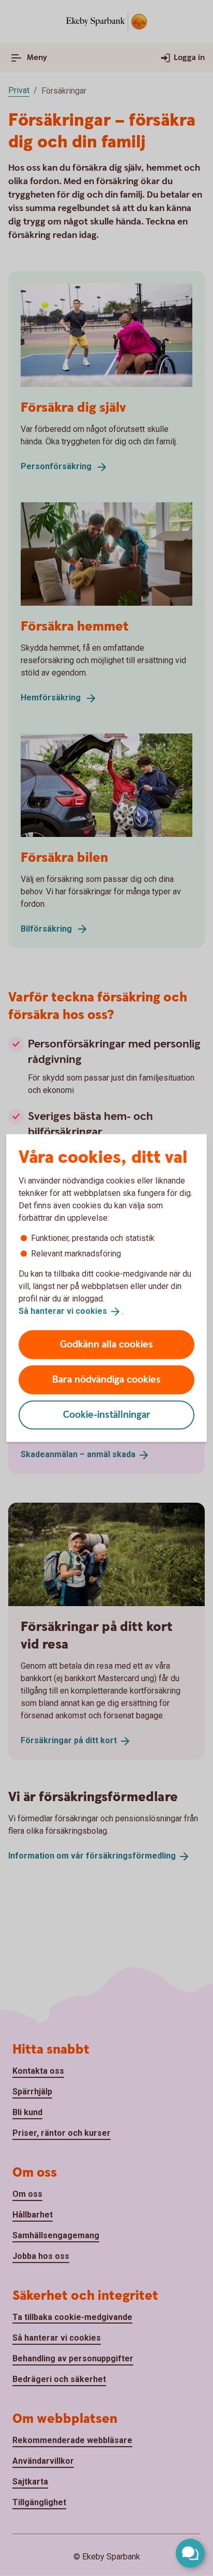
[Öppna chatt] (190, 2553)
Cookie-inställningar (107, 1414)
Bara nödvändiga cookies (106, 1379)
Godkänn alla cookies (106, 1344)
